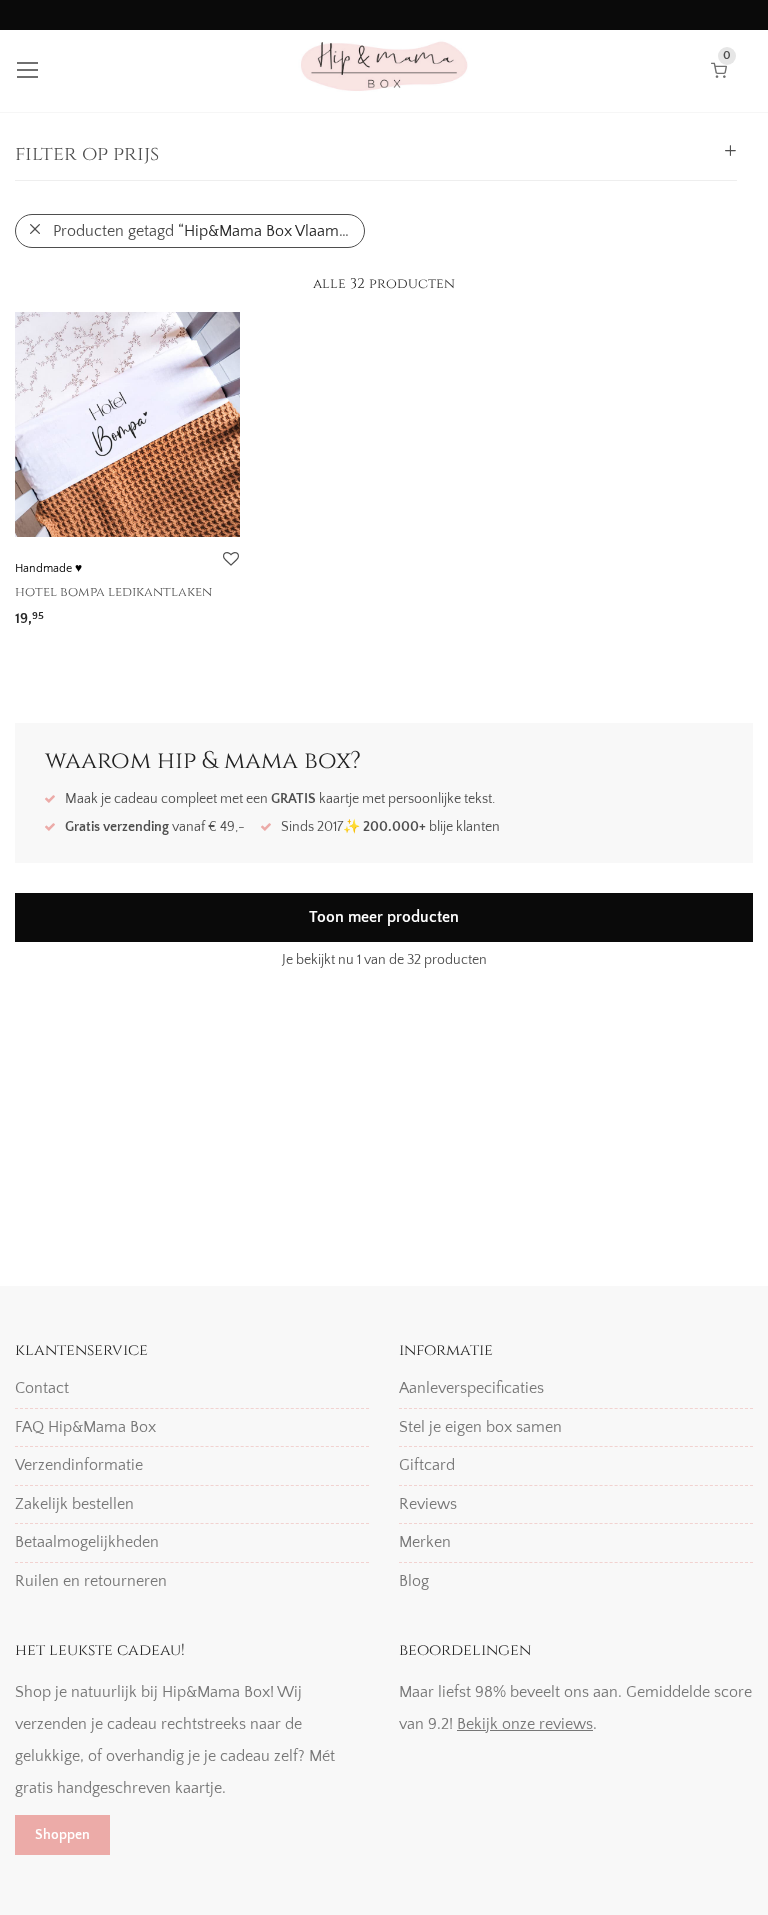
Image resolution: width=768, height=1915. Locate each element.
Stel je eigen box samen (480, 1427)
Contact (42, 1388)
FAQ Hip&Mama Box (85, 1427)
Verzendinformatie (79, 1465)
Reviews (428, 1504)
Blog (414, 1581)
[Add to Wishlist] (230, 559)
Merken (425, 1542)
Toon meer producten (384, 917)
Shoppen (62, 1835)
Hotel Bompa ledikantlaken (113, 592)
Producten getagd (202, 231)
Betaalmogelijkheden (87, 1542)
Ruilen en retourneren (91, 1581)
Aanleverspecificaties (471, 1388)
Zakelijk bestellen (74, 1504)
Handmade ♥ (48, 568)
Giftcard (427, 1465)
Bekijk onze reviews (525, 1724)
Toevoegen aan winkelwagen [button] (105, 611)
